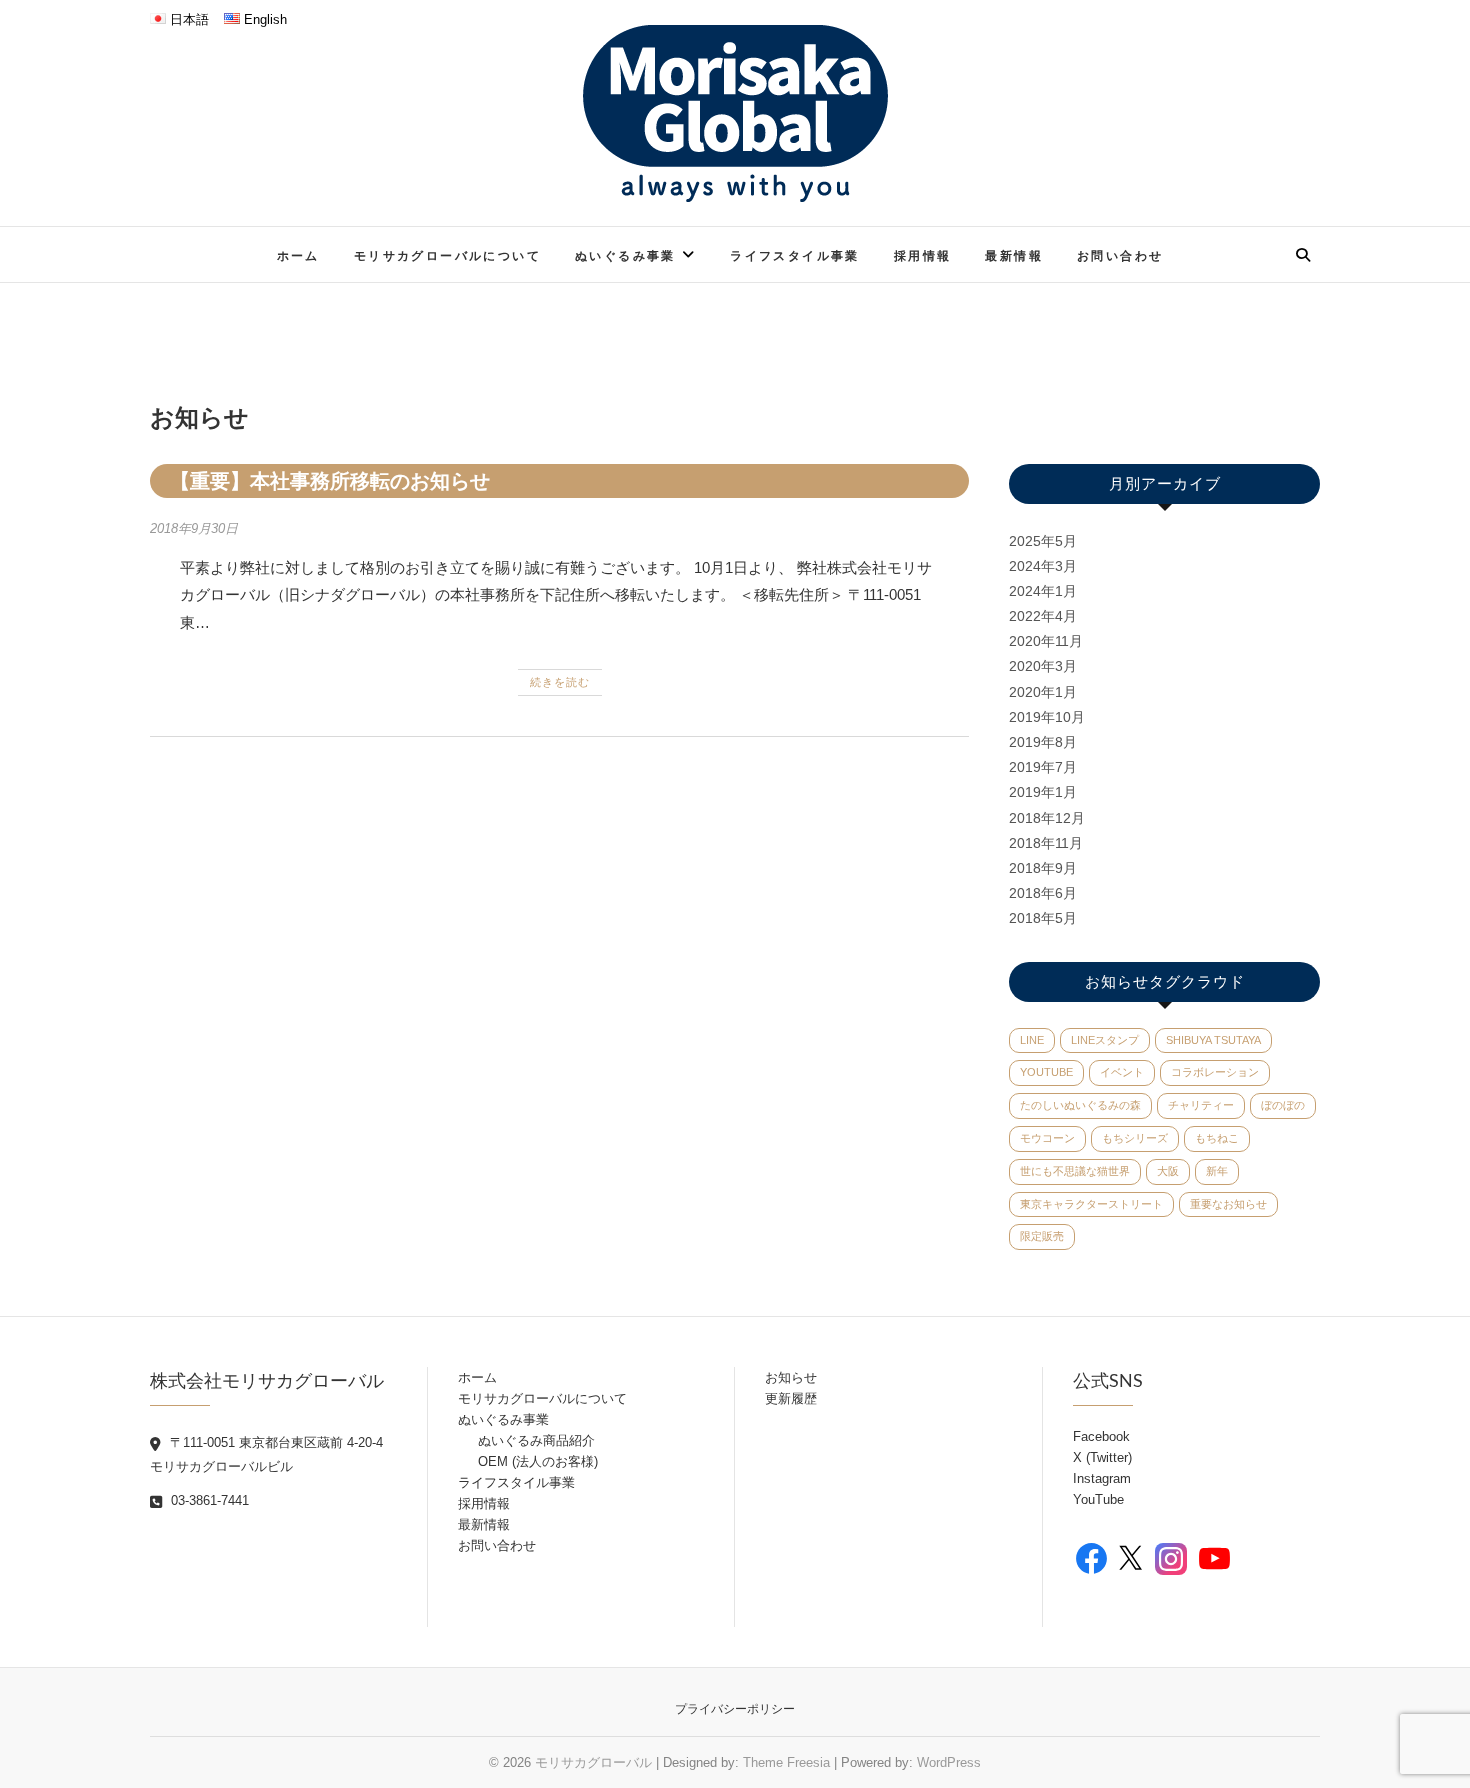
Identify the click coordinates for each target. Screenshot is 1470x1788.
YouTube (1046, 1072)
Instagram (1102, 1478)
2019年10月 (1047, 717)
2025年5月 (1043, 541)
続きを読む (560, 682)
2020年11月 (1046, 641)
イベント (1122, 1072)
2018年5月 (1043, 918)
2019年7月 (1043, 767)
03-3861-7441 (208, 1500)
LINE (1032, 1040)
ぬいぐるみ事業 (625, 255)
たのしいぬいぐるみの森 (1080, 1105)
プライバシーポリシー (735, 1709)
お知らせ (791, 1377)
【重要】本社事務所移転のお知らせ (330, 481)
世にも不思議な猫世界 (1075, 1171)
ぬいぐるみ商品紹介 (536, 1440)
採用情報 (923, 255)
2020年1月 (1043, 692)
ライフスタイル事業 (795, 255)
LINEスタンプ (1105, 1040)
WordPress (949, 1762)
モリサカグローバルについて (447, 255)
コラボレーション (1215, 1072)
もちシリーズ (1135, 1138)
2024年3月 (1043, 566)
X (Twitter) (1102, 1457)
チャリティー (1201, 1105)
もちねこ (1217, 1138)
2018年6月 (1043, 893)
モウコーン (1047, 1138)
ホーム (298, 255)
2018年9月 (1043, 868)
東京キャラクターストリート (1091, 1204)
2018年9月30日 (194, 528)
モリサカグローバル (593, 1762)
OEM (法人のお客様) (538, 1461)
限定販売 (1042, 1236)
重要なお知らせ (1228, 1204)
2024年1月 (1043, 591)
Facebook (1101, 1436)
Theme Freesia (786, 1762)
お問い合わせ (1120, 255)
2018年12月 (1047, 818)
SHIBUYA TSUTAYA (1213, 1040)
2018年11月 (1046, 843)
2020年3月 (1043, 666)
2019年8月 (1043, 742)
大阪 (1168, 1171)
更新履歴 (791, 1398)
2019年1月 (1043, 792)
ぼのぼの (1283, 1105)
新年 (1217, 1171)
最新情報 (1014, 255)
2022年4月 (1043, 616)
